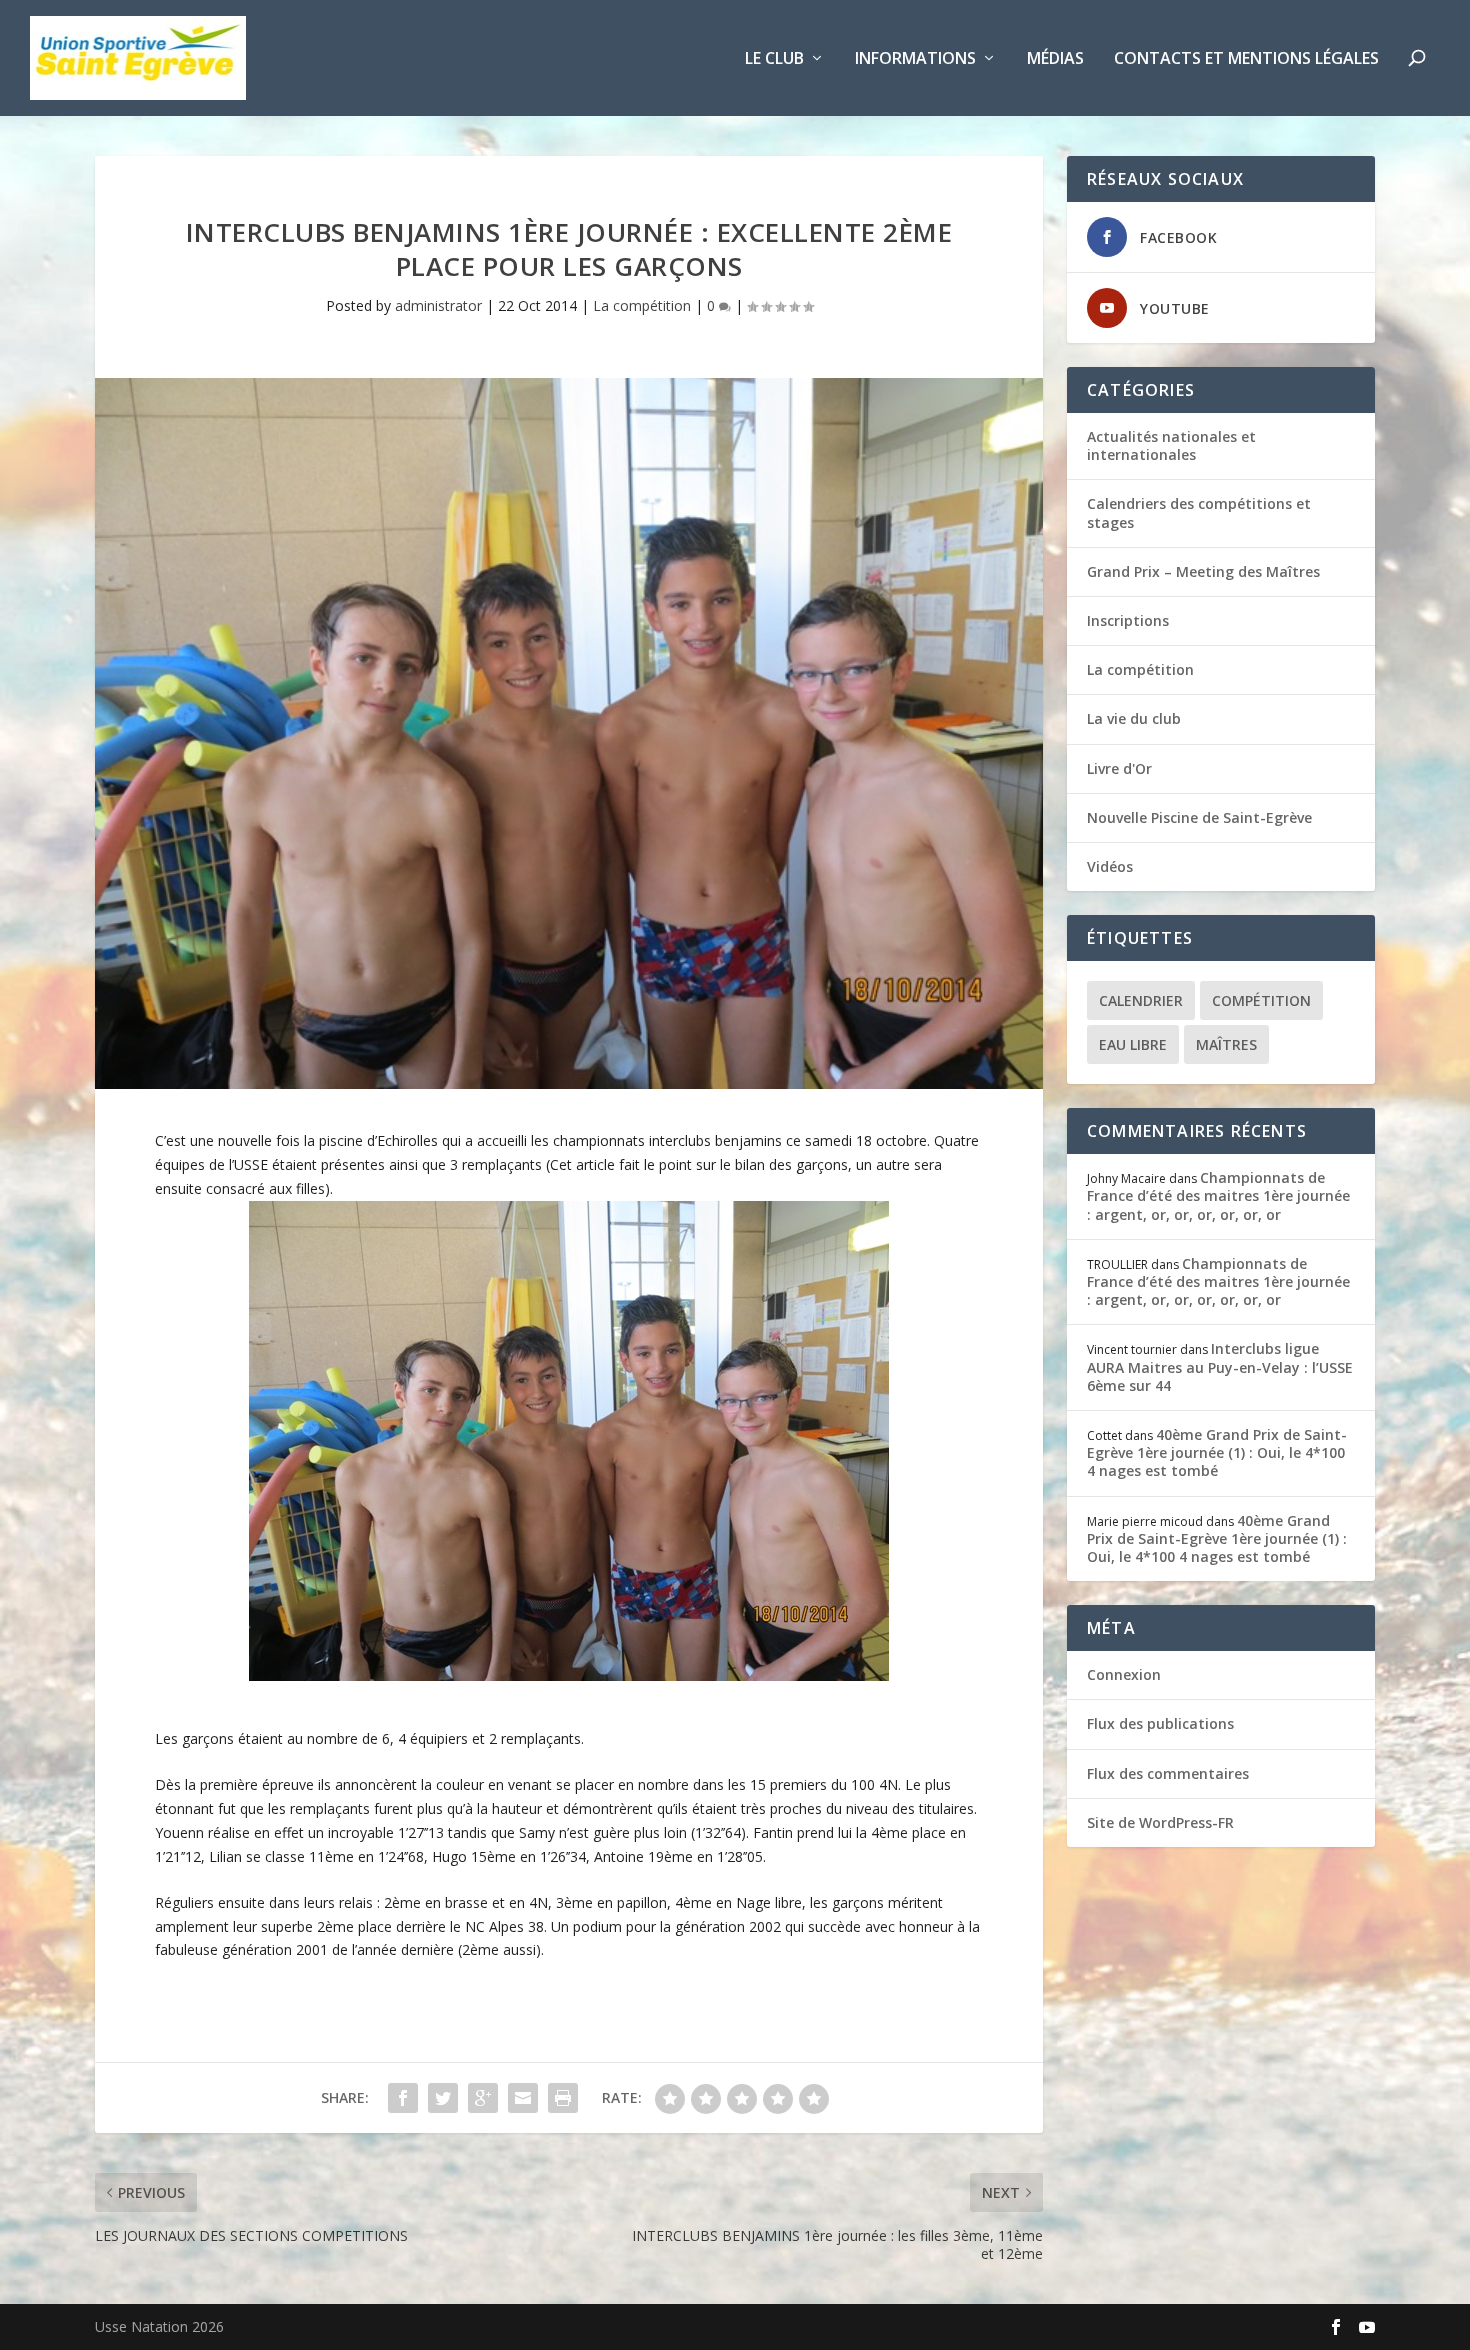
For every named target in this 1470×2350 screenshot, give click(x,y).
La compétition (642, 305)
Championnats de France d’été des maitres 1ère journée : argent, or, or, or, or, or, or (1218, 1195)
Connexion (1124, 1674)
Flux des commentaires (1168, 1773)
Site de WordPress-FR (1160, 1822)
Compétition (1261, 1000)
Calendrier (1141, 1000)
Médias (1055, 59)
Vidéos (1110, 866)
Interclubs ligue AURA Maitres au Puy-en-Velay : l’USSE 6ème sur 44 (1220, 1366)
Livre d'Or (1119, 768)
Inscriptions (1128, 620)
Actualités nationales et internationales (1171, 445)
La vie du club (1134, 718)
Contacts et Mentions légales (1246, 59)
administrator (438, 305)
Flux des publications (1160, 1723)
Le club (774, 59)
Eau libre (1133, 1044)
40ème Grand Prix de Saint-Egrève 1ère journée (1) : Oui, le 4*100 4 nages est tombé (1217, 1452)
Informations (915, 59)
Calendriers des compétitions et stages (1199, 512)
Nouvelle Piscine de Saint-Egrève (1199, 817)
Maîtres (1226, 1044)
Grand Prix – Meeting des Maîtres (1203, 571)
